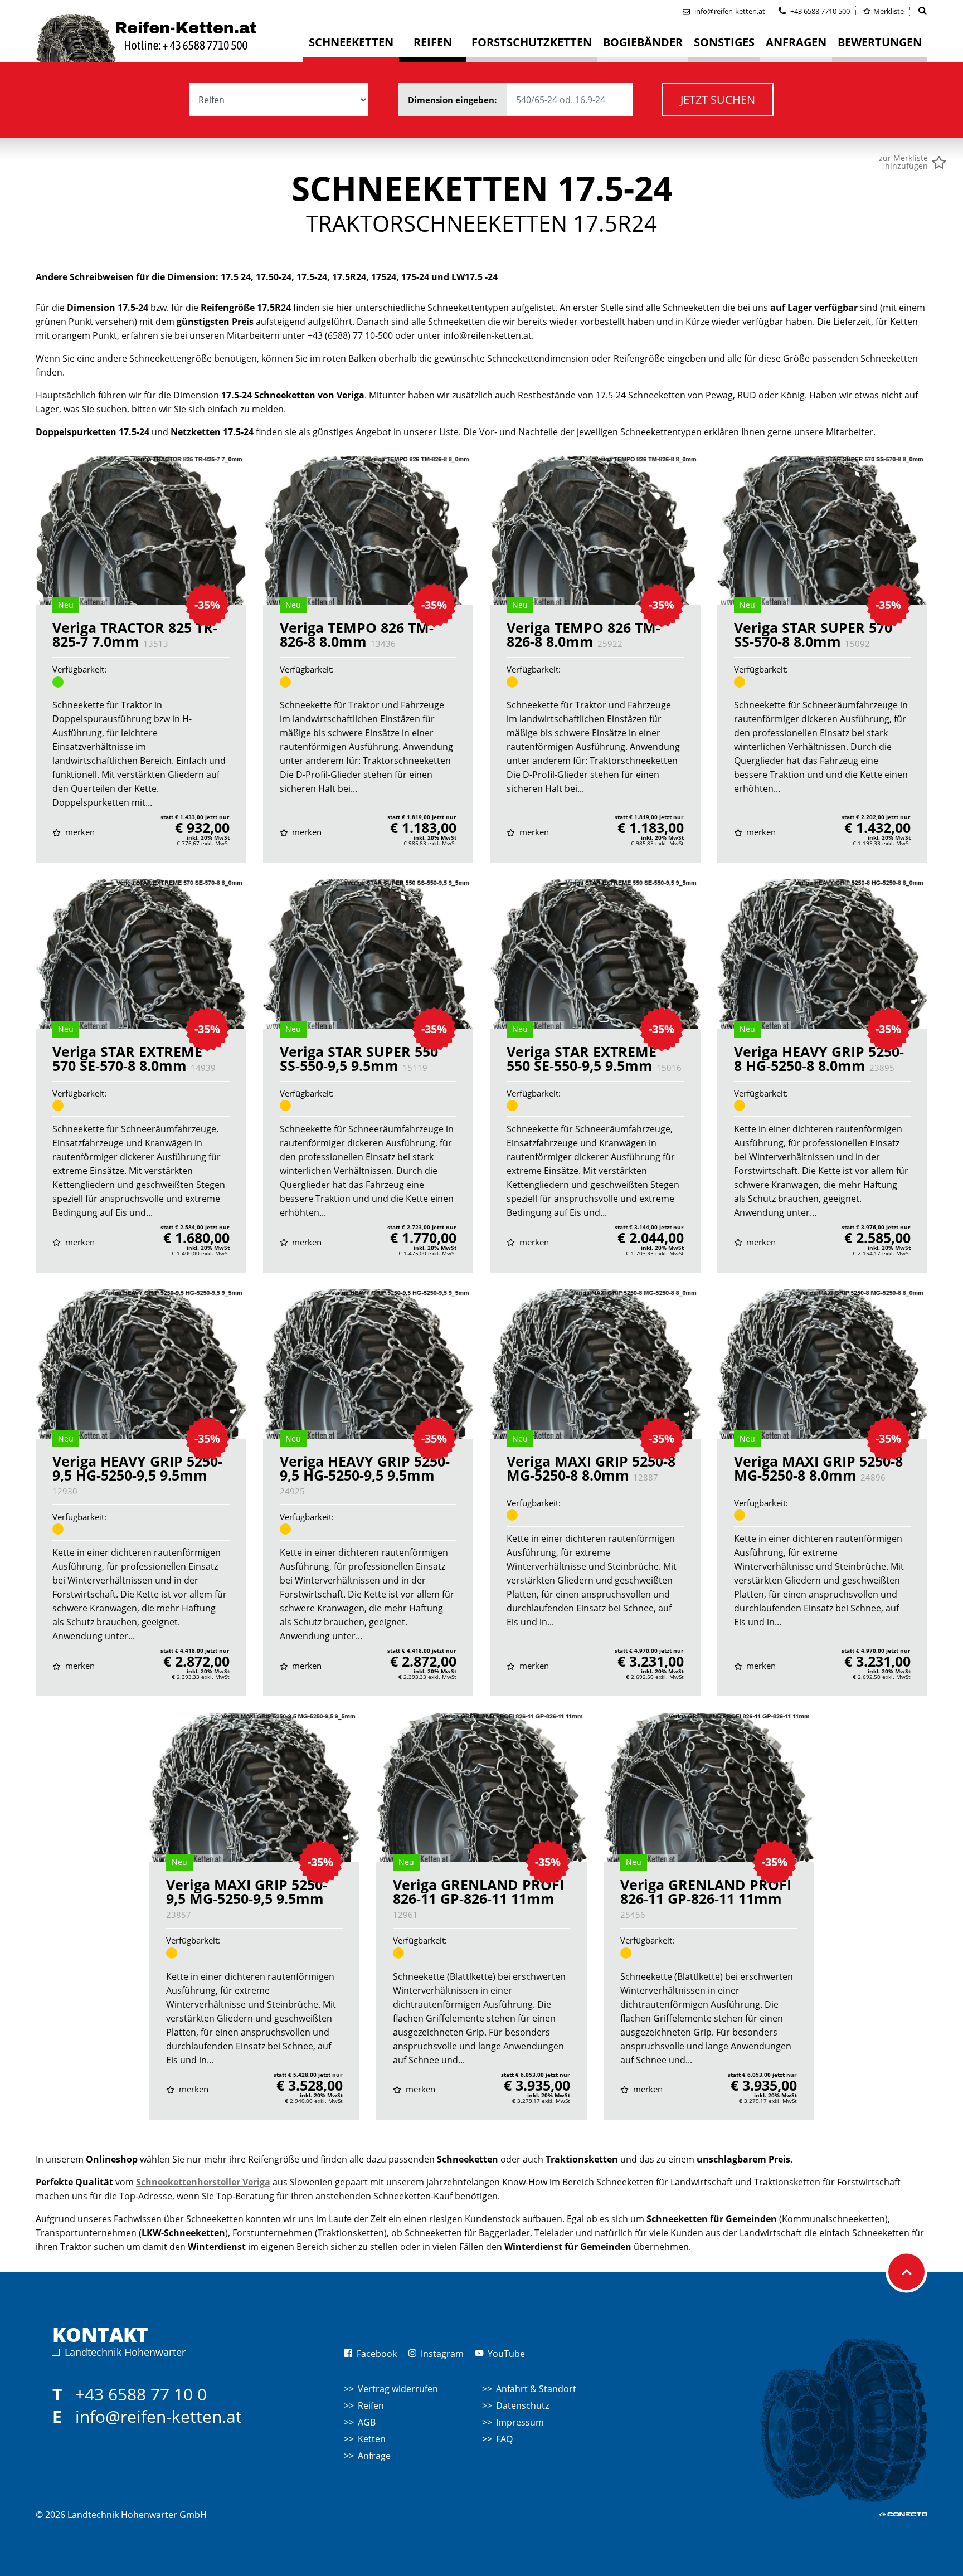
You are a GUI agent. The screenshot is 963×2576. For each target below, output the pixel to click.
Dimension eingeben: (453, 100)
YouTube (505, 2354)
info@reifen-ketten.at (159, 2416)
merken (79, 832)
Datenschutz (522, 2405)
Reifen (371, 2405)
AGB (367, 2422)
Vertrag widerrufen (398, 2389)
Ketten (372, 2439)
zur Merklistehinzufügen (903, 162)
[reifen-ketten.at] (169, 38)
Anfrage (374, 2456)
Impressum (520, 2422)
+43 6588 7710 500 (819, 11)
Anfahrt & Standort (536, 2389)
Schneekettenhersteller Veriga (203, 2182)
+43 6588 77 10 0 (141, 2394)
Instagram (441, 2354)
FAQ (504, 2439)
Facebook (376, 2354)
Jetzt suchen (718, 99)
